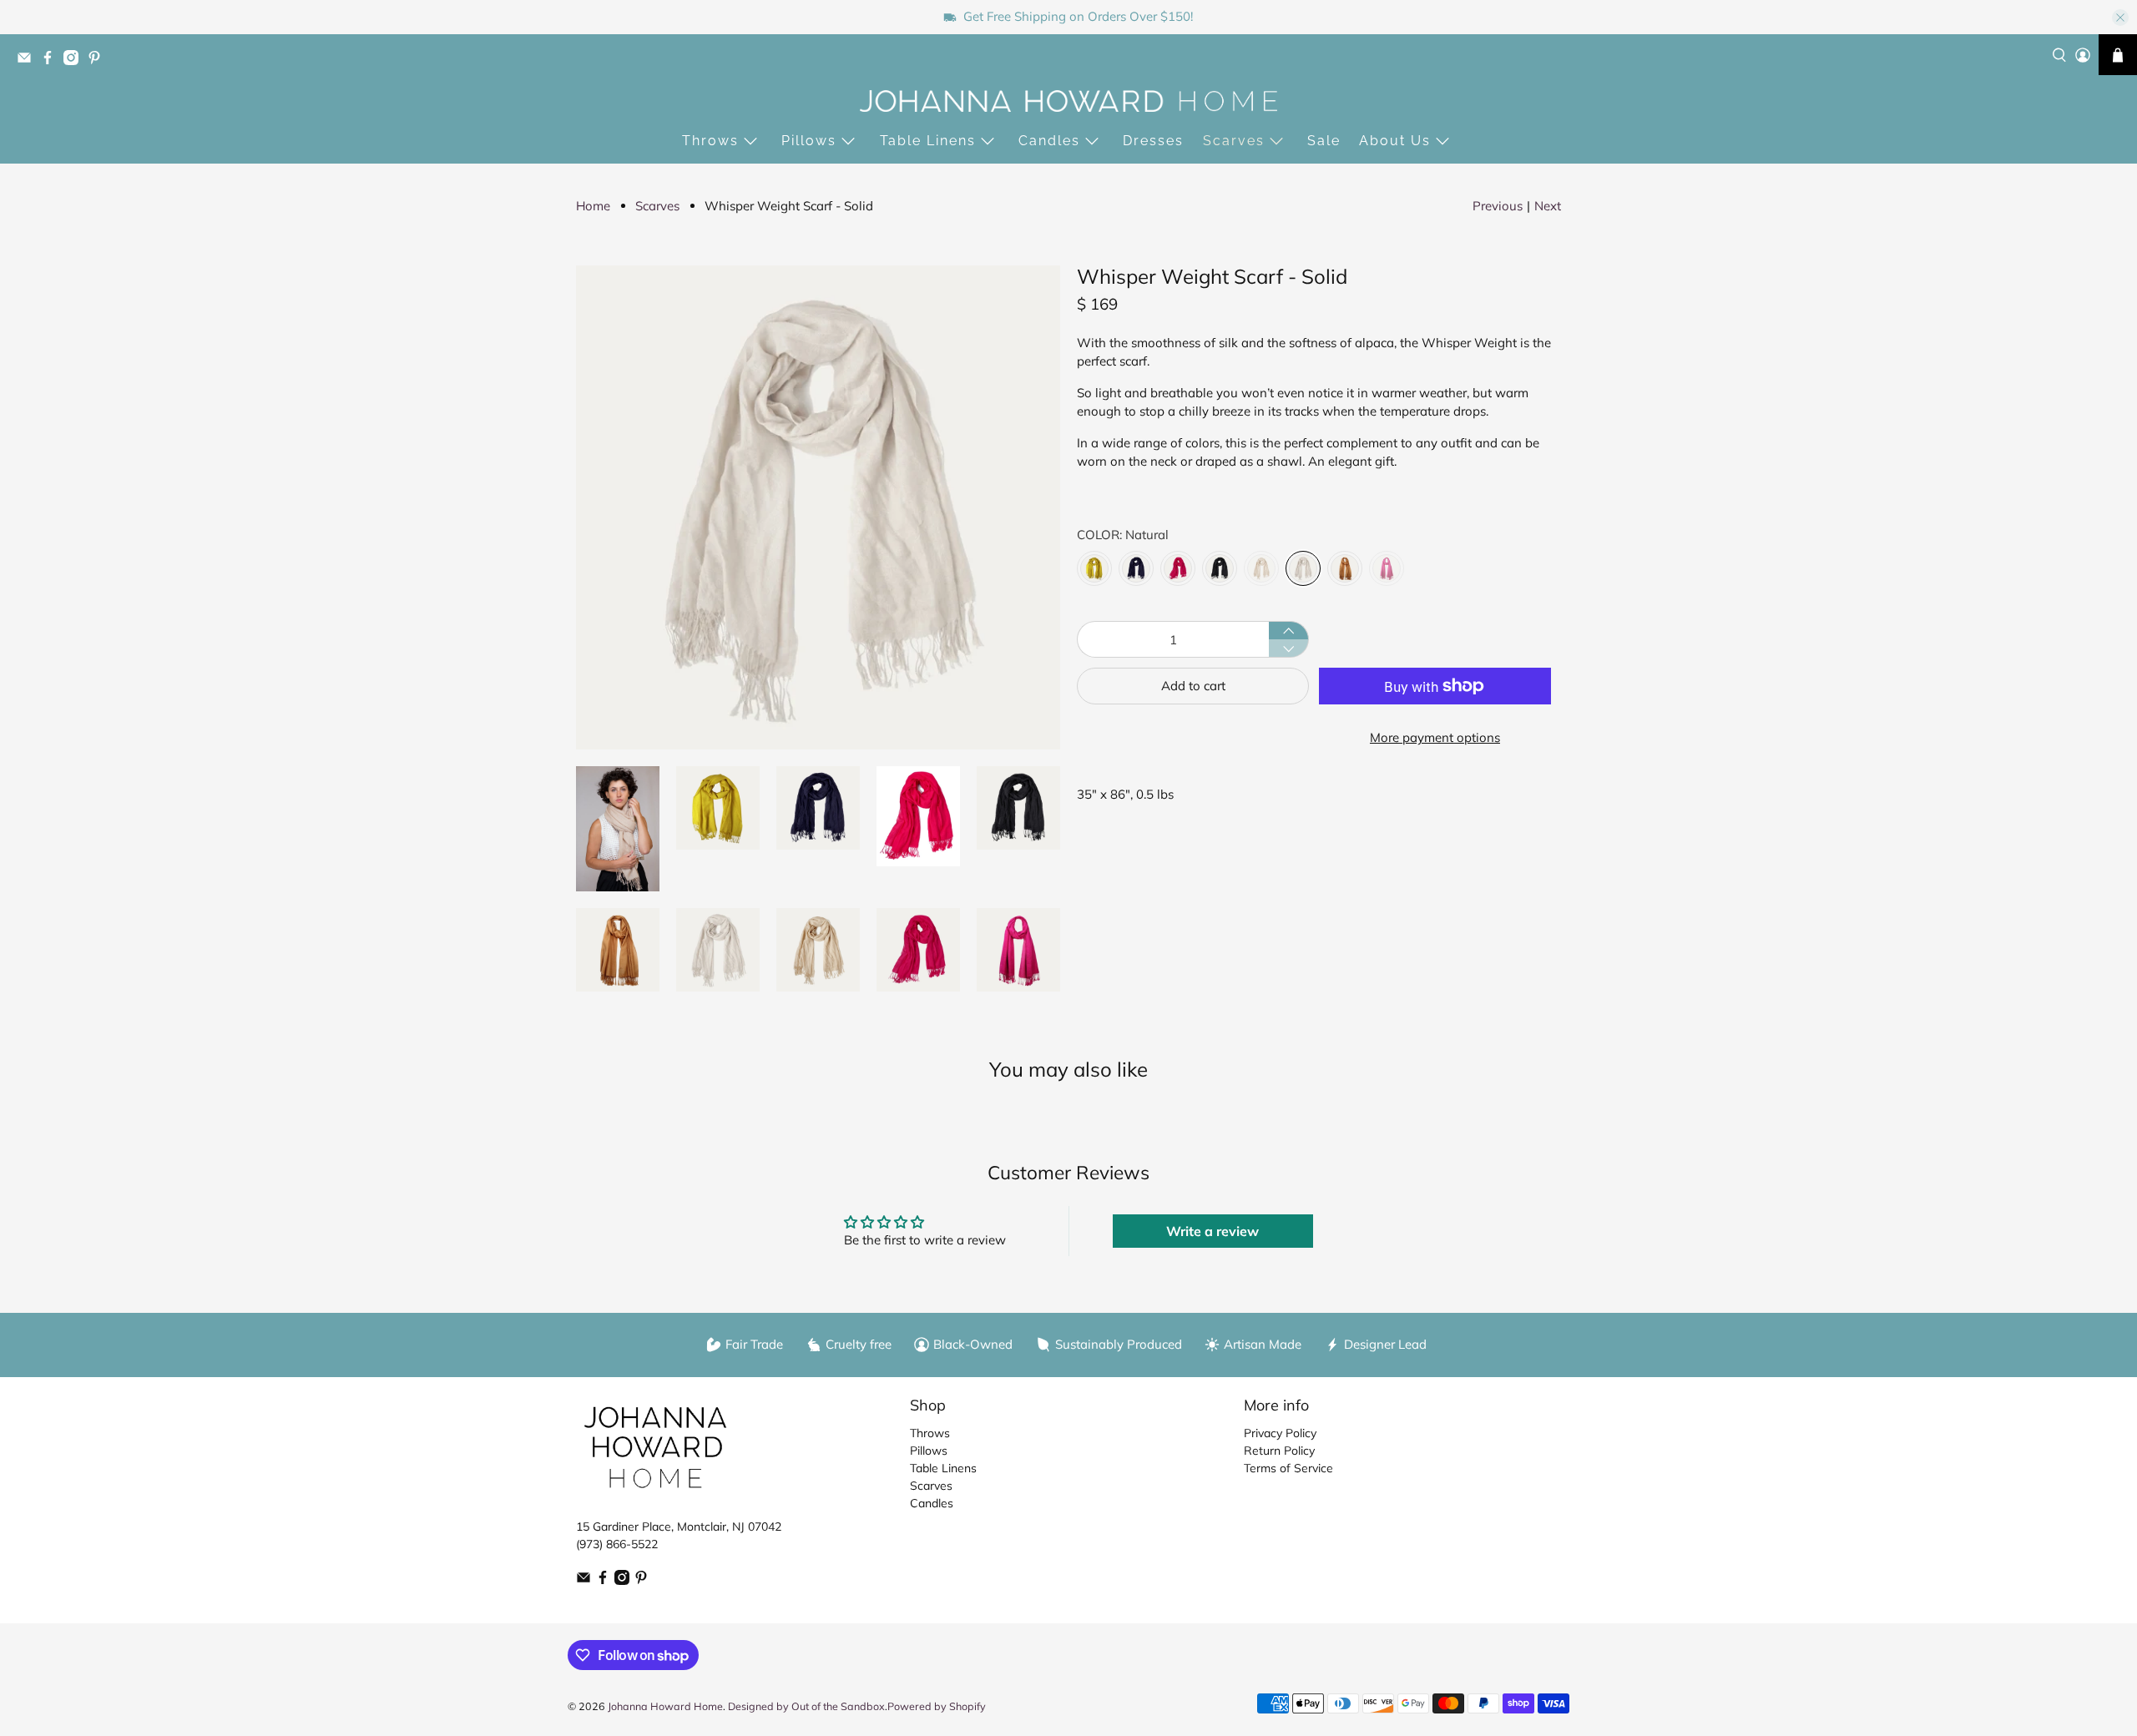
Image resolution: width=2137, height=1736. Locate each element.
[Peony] (1387, 568)
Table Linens (928, 141)
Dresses (1153, 141)
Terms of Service (1288, 1468)
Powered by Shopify (937, 1706)
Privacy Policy (1280, 1433)
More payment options (1435, 737)
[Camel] (1345, 568)
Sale (1324, 141)
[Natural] (1303, 568)
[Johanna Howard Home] (1068, 101)
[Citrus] (1094, 568)
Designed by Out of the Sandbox (806, 1706)
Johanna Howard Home (665, 1706)
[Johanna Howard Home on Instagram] (75, 61)
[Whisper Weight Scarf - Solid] (818, 507)
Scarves (1234, 141)
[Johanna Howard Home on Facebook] (52, 61)
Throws (710, 141)
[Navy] (1136, 568)
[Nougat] (1261, 568)
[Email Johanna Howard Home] (28, 61)
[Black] (1220, 568)
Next (1548, 206)
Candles (1049, 141)
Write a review (1212, 1231)
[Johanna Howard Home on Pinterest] (99, 61)
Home (593, 206)
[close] (2120, 18)
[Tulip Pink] (1178, 568)
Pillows (809, 141)
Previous (1498, 206)
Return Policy (1279, 1451)
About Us (1395, 141)
